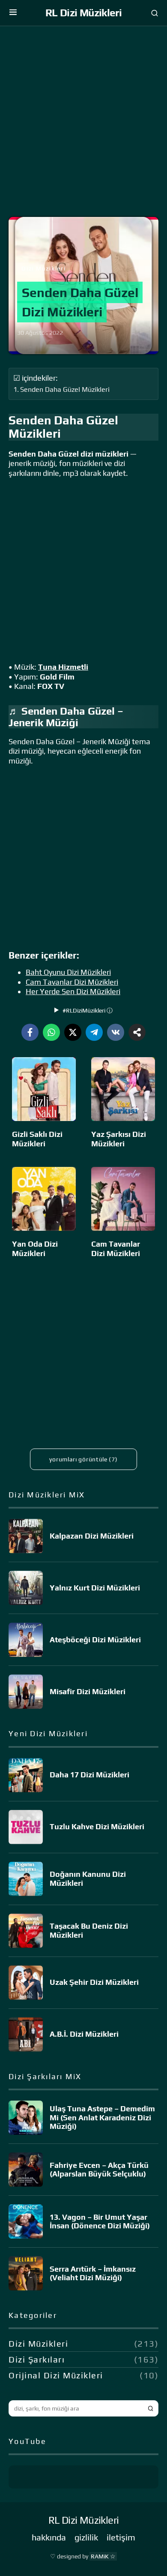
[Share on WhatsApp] (51, 1032)
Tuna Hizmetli (63, 667)
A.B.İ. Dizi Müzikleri (84, 2034)
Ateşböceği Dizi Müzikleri (95, 1640)
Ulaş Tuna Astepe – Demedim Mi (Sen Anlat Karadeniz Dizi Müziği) (102, 2117)
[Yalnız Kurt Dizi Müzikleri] (26, 1588)
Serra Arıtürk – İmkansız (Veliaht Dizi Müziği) (93, 2273)
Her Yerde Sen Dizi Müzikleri (73, 991)
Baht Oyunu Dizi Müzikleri (68, 972)
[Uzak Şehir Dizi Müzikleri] (26, 1983)
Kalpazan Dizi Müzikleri (92, 1536)
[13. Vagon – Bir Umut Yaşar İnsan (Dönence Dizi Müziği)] (26, 2221)
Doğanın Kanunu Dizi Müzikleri (88, 1878)
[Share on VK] (116, 1032)
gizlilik (86, 2537)
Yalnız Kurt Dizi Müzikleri (95, 1588)
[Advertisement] (83, 123)
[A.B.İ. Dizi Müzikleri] (26, 2035)
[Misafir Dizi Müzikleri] (26, 1692)
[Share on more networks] (137, 1032)
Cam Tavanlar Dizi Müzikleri (72, 982)
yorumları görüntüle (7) (83, 1459)
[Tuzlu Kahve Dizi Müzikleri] (26, 1827)
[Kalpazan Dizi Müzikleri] (26, 1536)
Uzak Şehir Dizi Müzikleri (94, 1982)
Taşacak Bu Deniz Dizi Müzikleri (89, 1930)
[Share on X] (73, 1032)
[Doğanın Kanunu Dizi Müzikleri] (26, 1879)
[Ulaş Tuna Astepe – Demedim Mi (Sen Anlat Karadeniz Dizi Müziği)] (26, 2118)
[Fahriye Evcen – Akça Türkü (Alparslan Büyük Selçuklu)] (26, 2170)
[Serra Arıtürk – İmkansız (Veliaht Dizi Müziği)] (26, 2273)
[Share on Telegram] (94, 1032)
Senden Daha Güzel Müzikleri (65, 389)
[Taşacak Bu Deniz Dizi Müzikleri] (26, 1931)
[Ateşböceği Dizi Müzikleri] (26, 1640)
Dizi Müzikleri (44, 268)
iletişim (121, 2537)
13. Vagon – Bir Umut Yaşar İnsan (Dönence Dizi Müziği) (100, 2221)
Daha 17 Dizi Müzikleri (89, 1775)
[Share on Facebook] (30, 1032)
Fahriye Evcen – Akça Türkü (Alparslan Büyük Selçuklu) (99, 2169)
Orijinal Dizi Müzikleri (56, 2375)
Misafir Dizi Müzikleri (88, 1691)
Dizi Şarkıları (37, 2360)
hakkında (49, 2537)
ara (151, 2408)
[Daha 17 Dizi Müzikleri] (26, 1775)
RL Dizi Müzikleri (84, 13)
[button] (13, 13)
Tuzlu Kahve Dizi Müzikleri (97, 1826)
